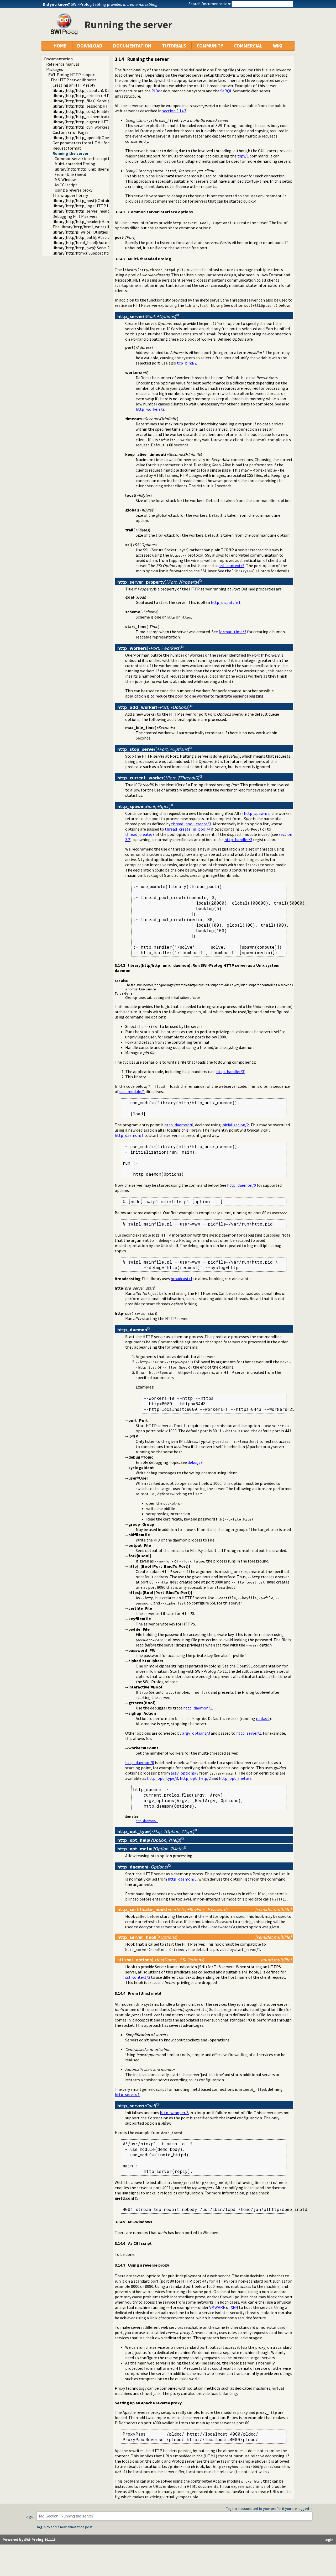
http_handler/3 (238, 840)
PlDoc (157, 91)
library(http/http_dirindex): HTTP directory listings (99, 96)
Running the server (70, 153)
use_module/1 (132, 1091)
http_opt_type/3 (162, 1778)
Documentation (58, 59)
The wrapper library (70, 195)
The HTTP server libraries (73, 80)
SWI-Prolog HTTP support (72, 75)
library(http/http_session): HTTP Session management (103, 106)
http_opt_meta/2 (235, 1778)
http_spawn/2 (257, 813)
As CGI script (66, 185)
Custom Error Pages (70, 132)
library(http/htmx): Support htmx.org (87, 253)
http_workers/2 (150, 409)
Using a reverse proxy (73, 190)
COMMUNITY (210, 46)
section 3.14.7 (174, 111)
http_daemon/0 (179, 1125)
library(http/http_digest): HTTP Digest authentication (102, 122)
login (41, 2527)
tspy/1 (243, 156)
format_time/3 (232, 632)
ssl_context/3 (232, 566)
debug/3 (195, 1462)
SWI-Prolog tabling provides (114, 4)
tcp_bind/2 (187, 363)
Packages (55, 69)
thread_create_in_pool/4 (188, 829)
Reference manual (63, 64)
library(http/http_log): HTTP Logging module (94, 206)
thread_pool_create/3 (191, 824)
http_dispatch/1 (226, 602)
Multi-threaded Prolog (75, 164)
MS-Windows (66, 180)
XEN (234, 2307)
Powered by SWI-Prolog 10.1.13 (29, 2540)
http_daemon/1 (129, 1135)
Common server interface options (85, 159)
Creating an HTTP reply (74, 85)
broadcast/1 (182, 1279)
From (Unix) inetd (70, 174)
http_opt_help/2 (195, 1778)
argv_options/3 (196, 1733)
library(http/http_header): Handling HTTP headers (99, 221)
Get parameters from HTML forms (83, 143)
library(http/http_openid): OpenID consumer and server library (109, 138)
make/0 (263, 1718)
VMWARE (217, 2307)
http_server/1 (249, 1733)
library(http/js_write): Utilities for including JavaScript (102, 232)
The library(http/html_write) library (85, 227)
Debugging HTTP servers (75, 216)
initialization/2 (235, 1125)
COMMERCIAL (248, 46)
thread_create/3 (140, 834)
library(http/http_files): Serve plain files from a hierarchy (104, 101)
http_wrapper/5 (174, 2113)
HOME (60, 46)
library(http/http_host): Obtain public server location (101, 200)
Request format (67, 148)
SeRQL (226, 91)
